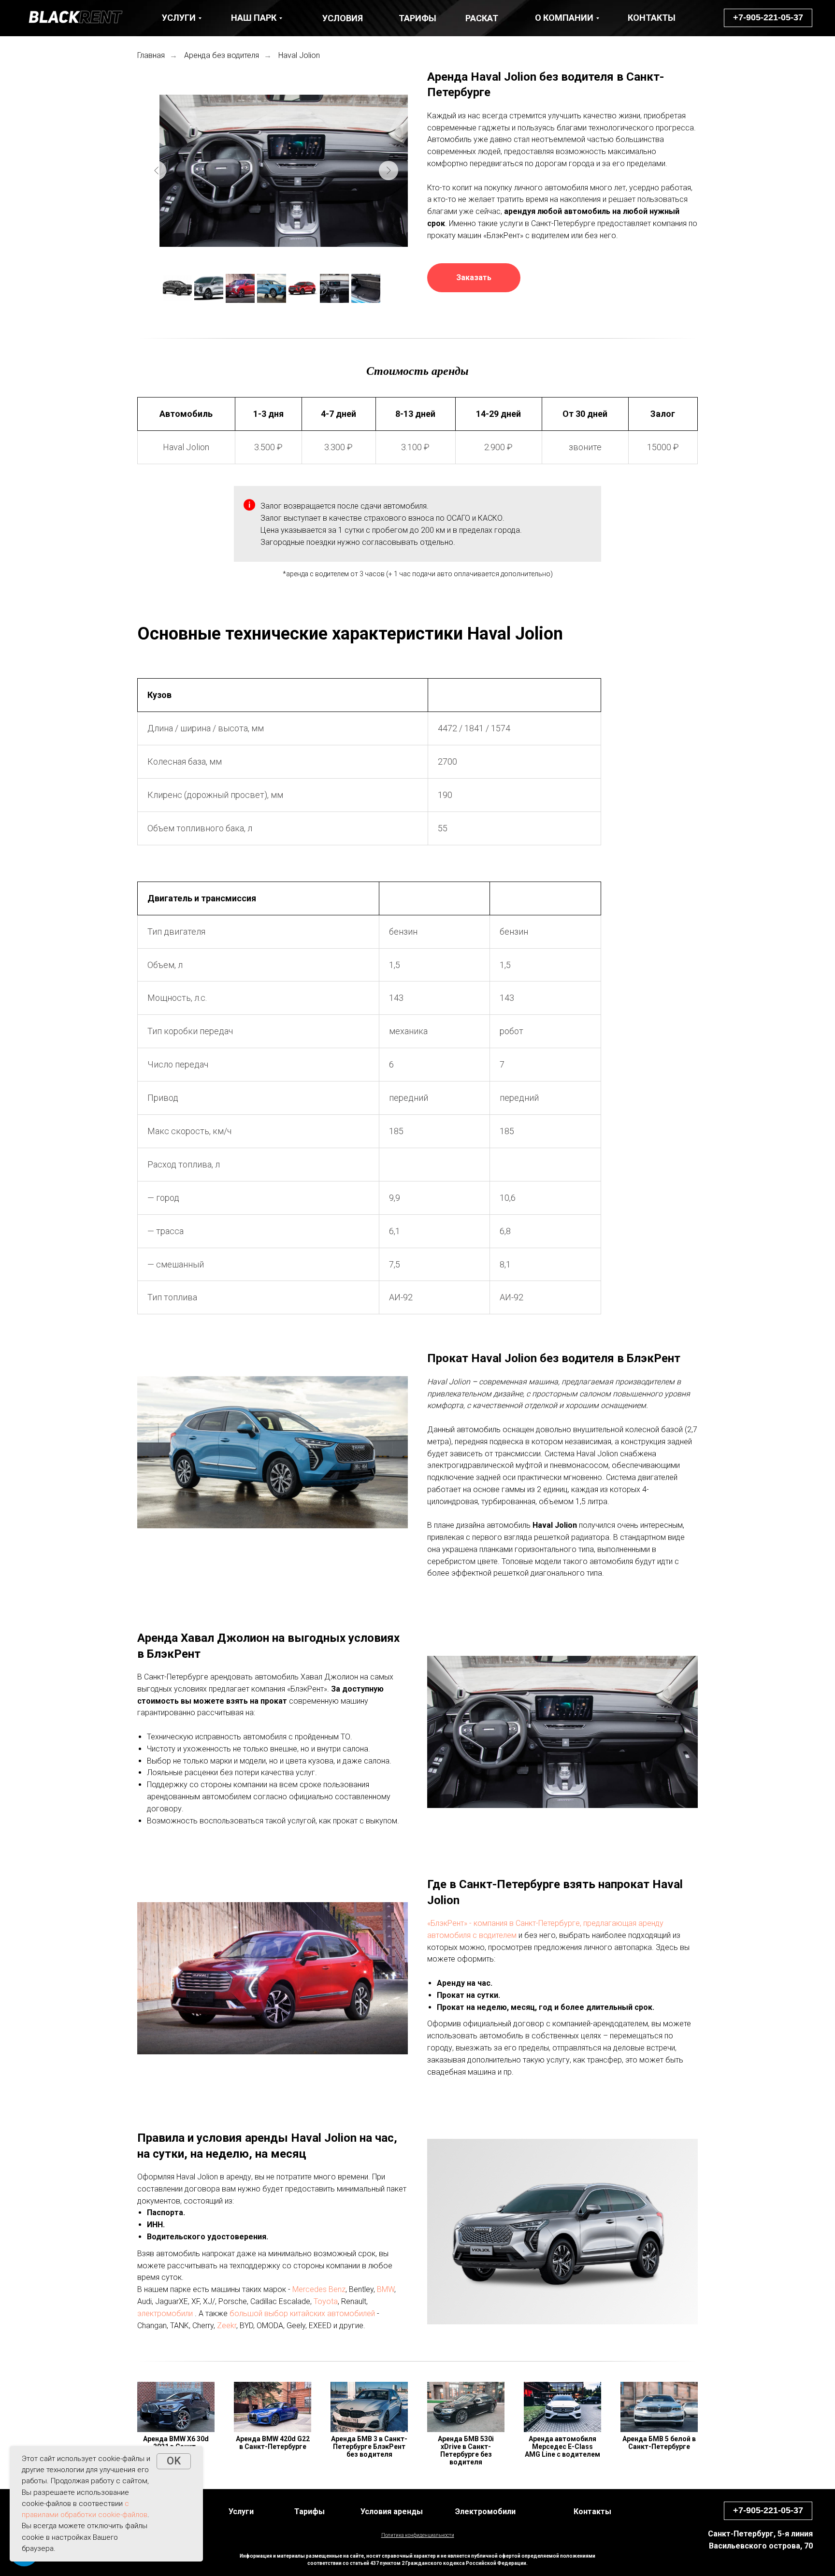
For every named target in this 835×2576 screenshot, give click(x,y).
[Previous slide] (157, 171)
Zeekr (227, 2326)
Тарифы (310, 2512)
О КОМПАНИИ (564, 18)
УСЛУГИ (179, 18)
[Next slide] (389, 171)
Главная (151, 55)
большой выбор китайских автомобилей (302, 2313)
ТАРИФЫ (417, 18)
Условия (343, 18)
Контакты (592, 2512)
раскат (482, 18)
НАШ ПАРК (254, 18)
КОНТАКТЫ (652, 18)
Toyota (326, 2301)
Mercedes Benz (319, 2289)
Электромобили (485, 2512)
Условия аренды (392, 2512)
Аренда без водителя (222, 55)
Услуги (241, 2512)
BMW (386, 2289)
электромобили (165, 2313)
